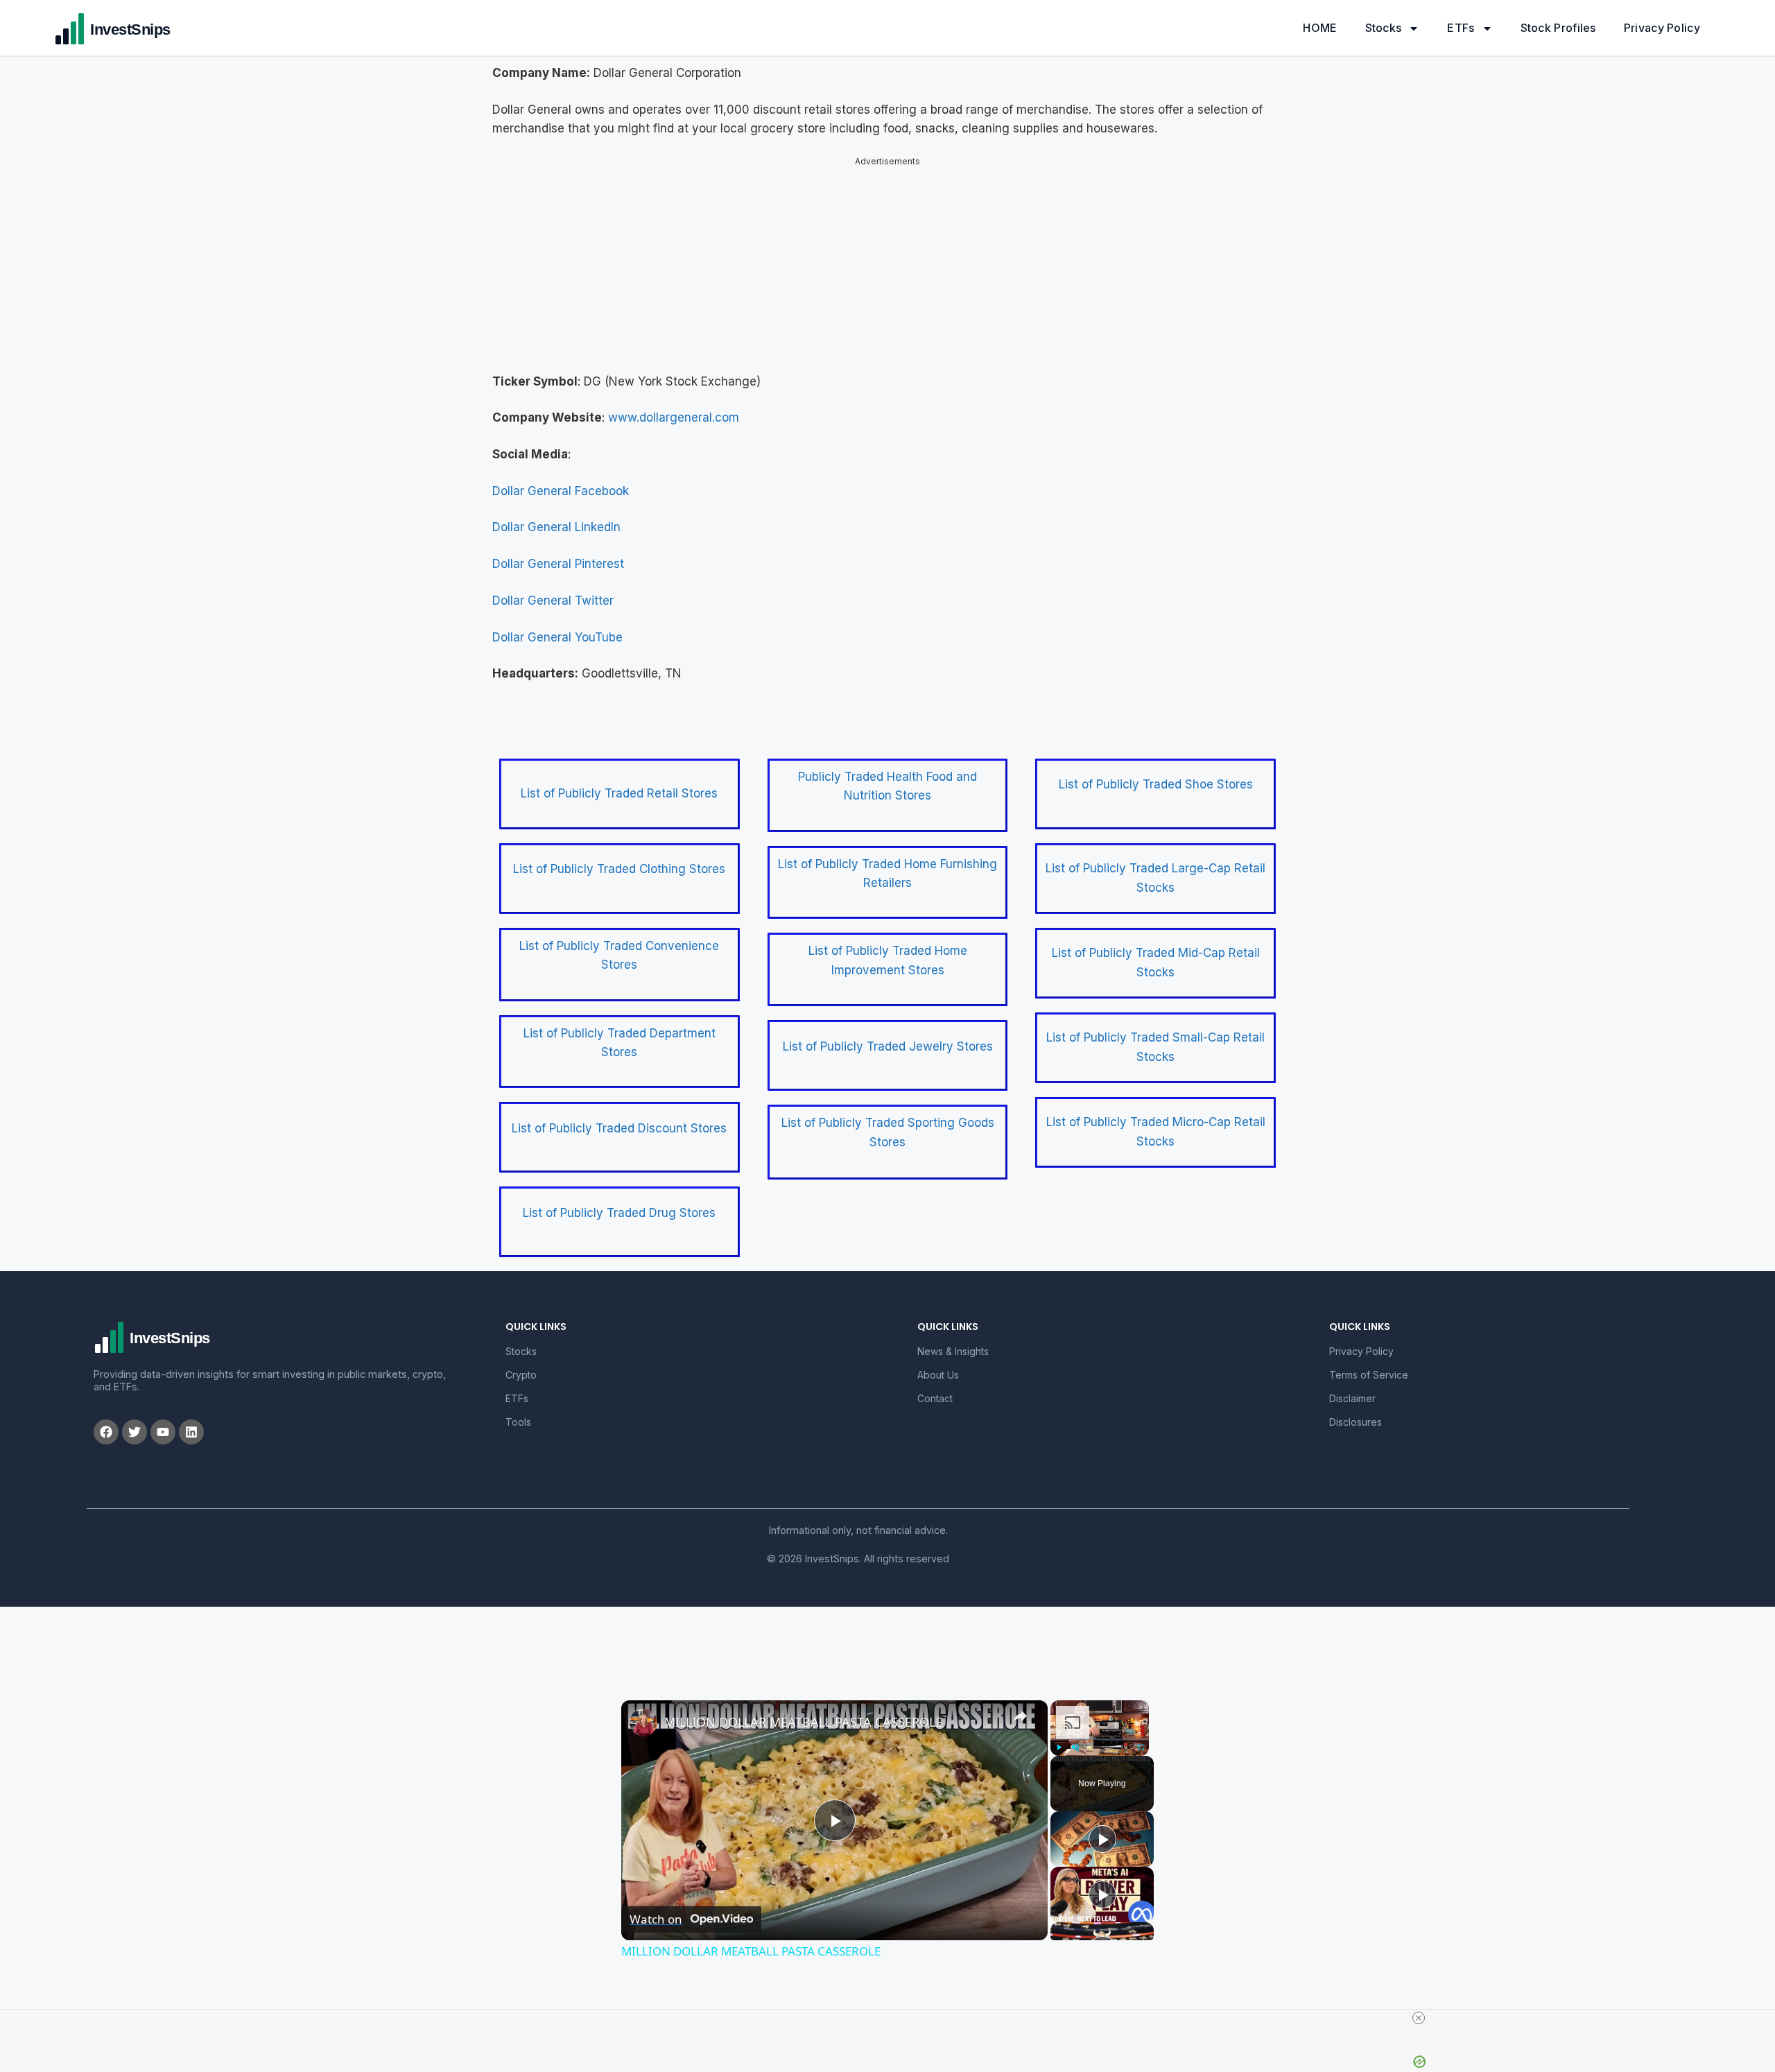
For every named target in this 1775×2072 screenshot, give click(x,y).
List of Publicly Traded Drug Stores (619, 1201)
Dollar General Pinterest (558, 552)
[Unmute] (1075, 1736)
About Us (938, 1363)
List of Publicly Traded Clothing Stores (619, 857)
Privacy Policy (1662, 28)
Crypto (521, 1363)
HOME (1320, 28)
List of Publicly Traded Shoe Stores (1156, 772)
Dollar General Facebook (561, 479)
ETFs (1461, 28)
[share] (1020, 1704)
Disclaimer (1352, 1387)
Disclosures (1356, 1410)
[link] (643, 1711)
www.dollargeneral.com (674, 406)
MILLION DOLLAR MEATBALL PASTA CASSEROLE (803, 1710)
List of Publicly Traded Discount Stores (619, 1116)
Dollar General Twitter (553, 589)
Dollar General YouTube (557, 625)
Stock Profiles (1558, 28)
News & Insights (953, 1339)
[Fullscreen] (1141, 1736)
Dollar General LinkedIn (556, 515)
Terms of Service (1369, 1363)
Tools (518, 1410)
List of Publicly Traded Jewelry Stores (888, 1035)
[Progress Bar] (1100, 1727)
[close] (893, 2018)
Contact (935, 1387)
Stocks (1384, 28)
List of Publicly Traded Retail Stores (619, 782)
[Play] (1059, 1736)
